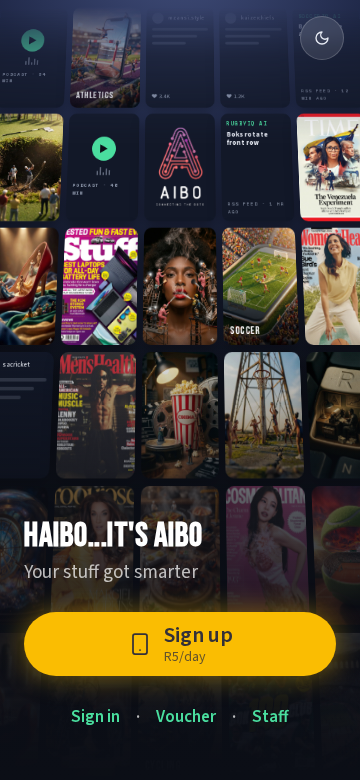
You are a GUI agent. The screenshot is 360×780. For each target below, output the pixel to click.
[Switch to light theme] (322, 38)
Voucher (186, 717)
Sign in (95, 717)
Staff (270, 717)
